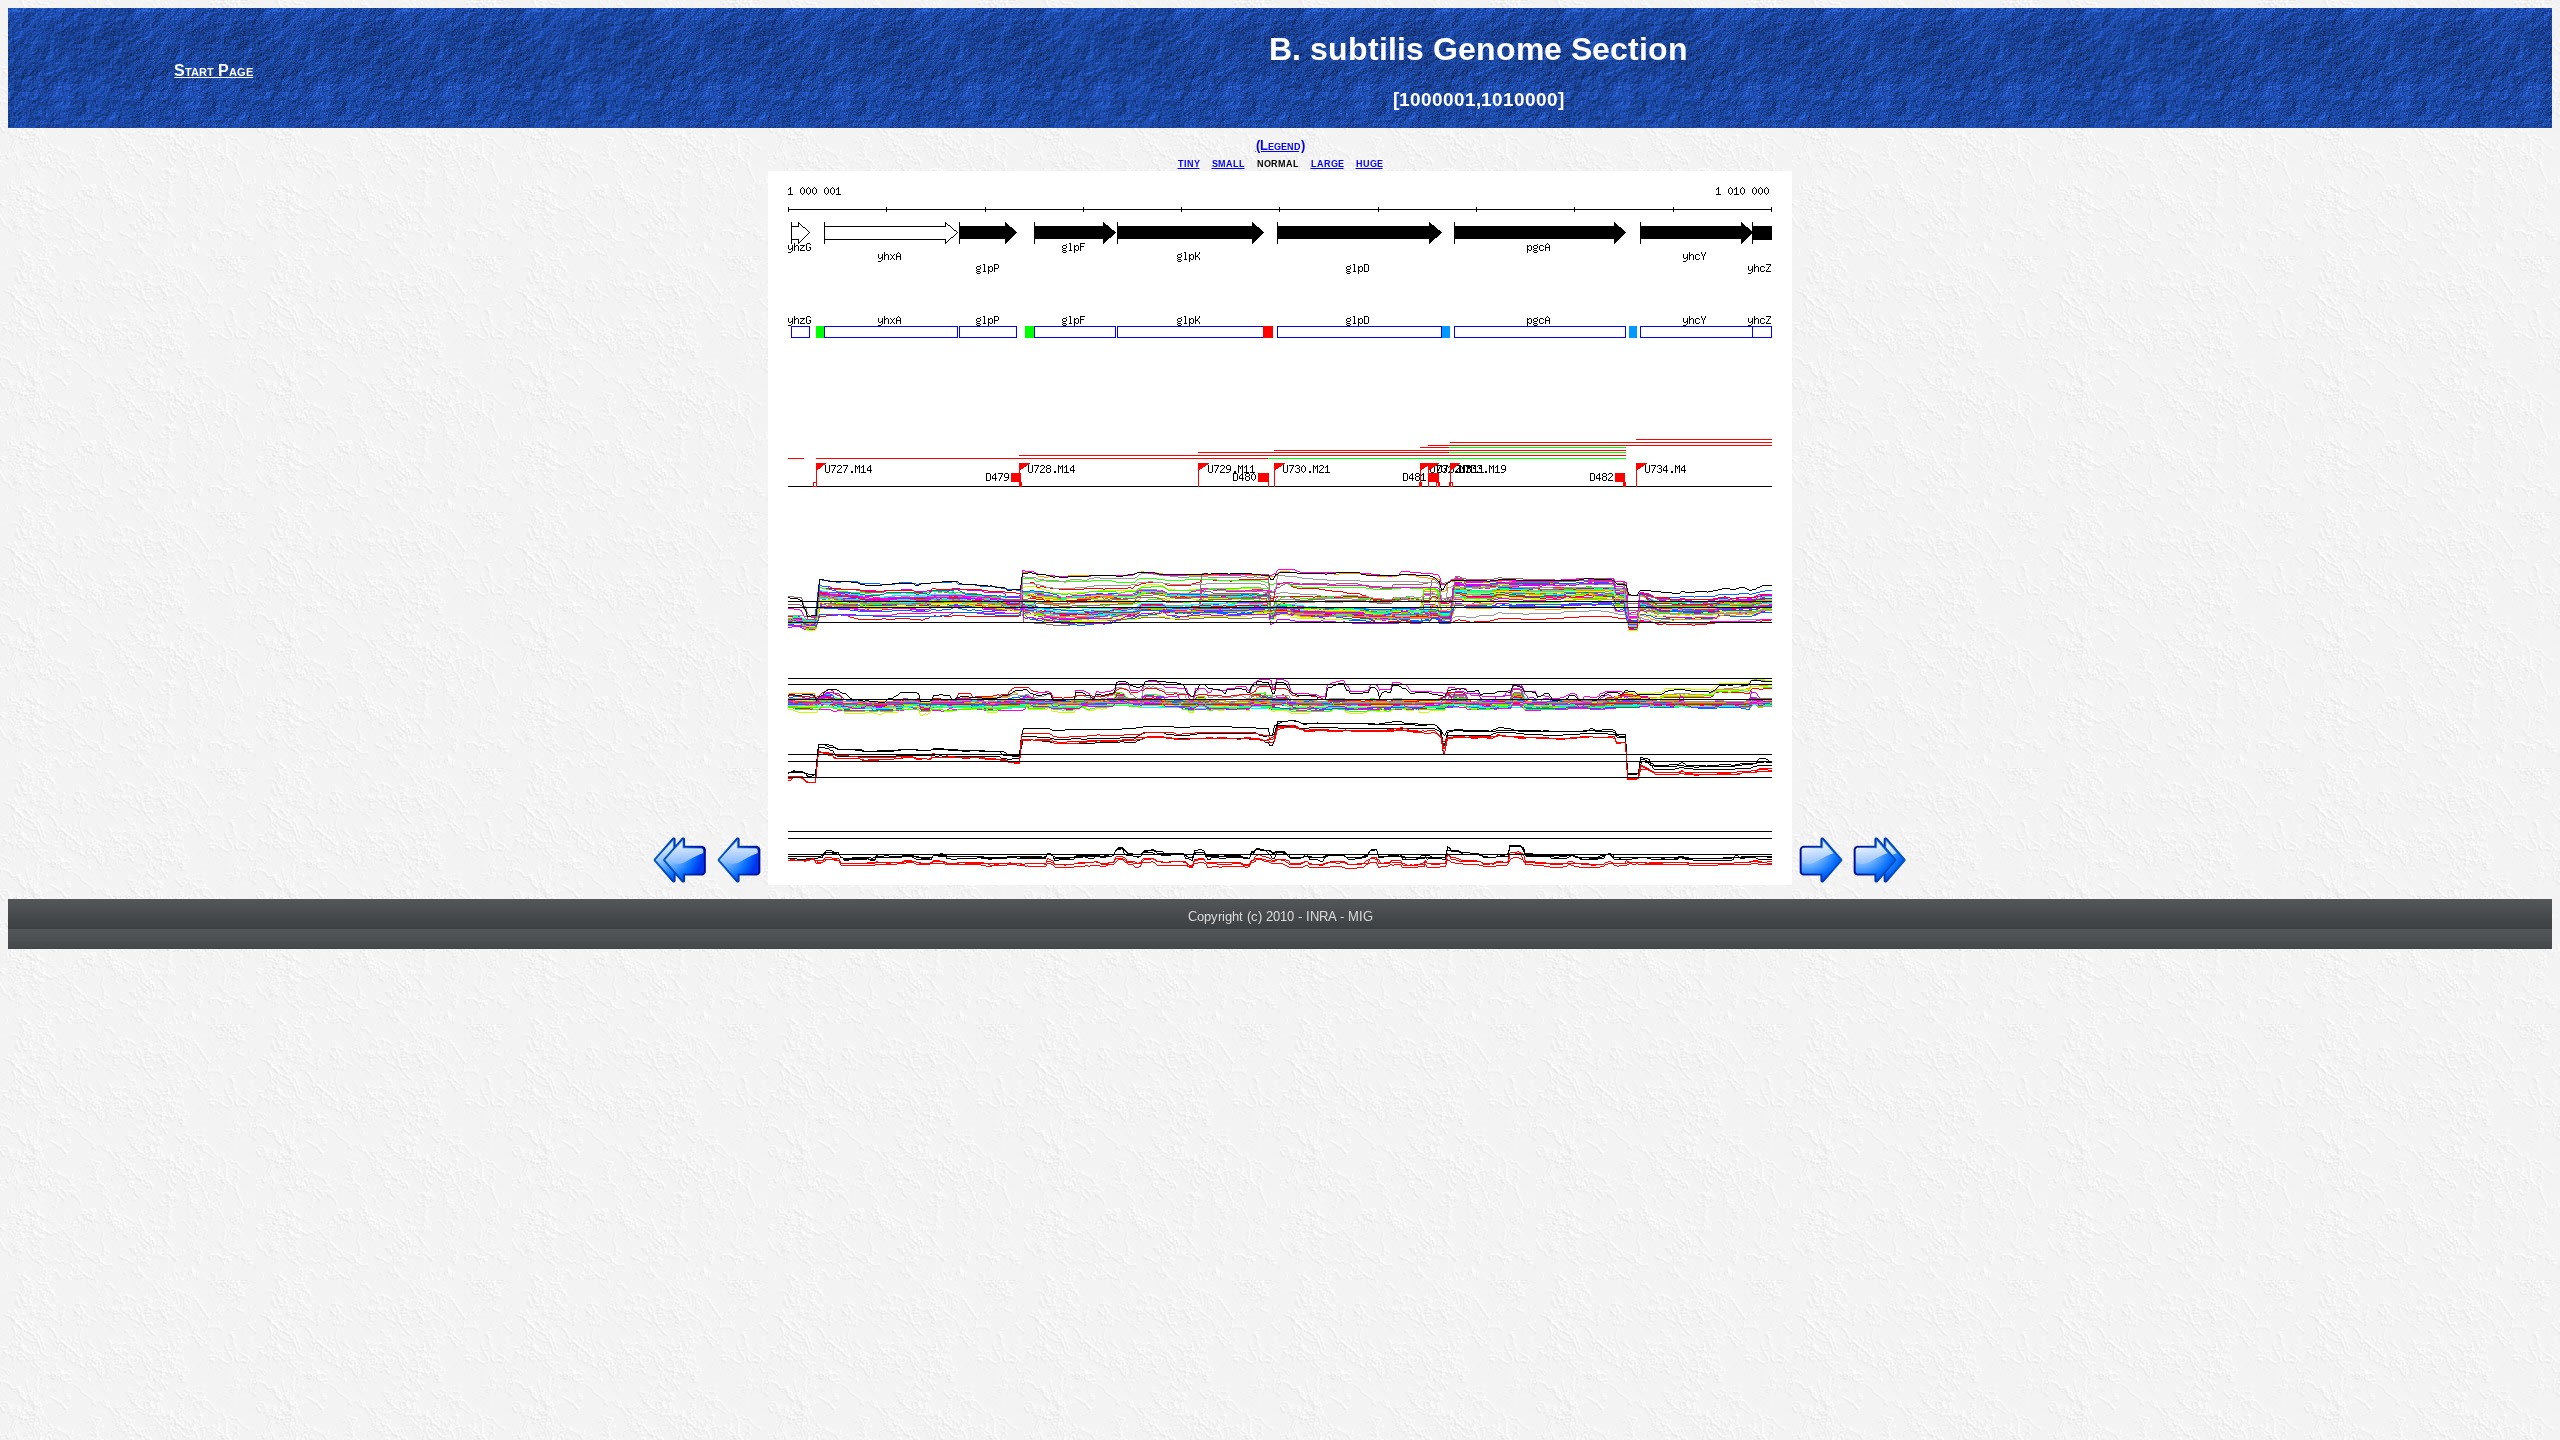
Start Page (213, 70)
